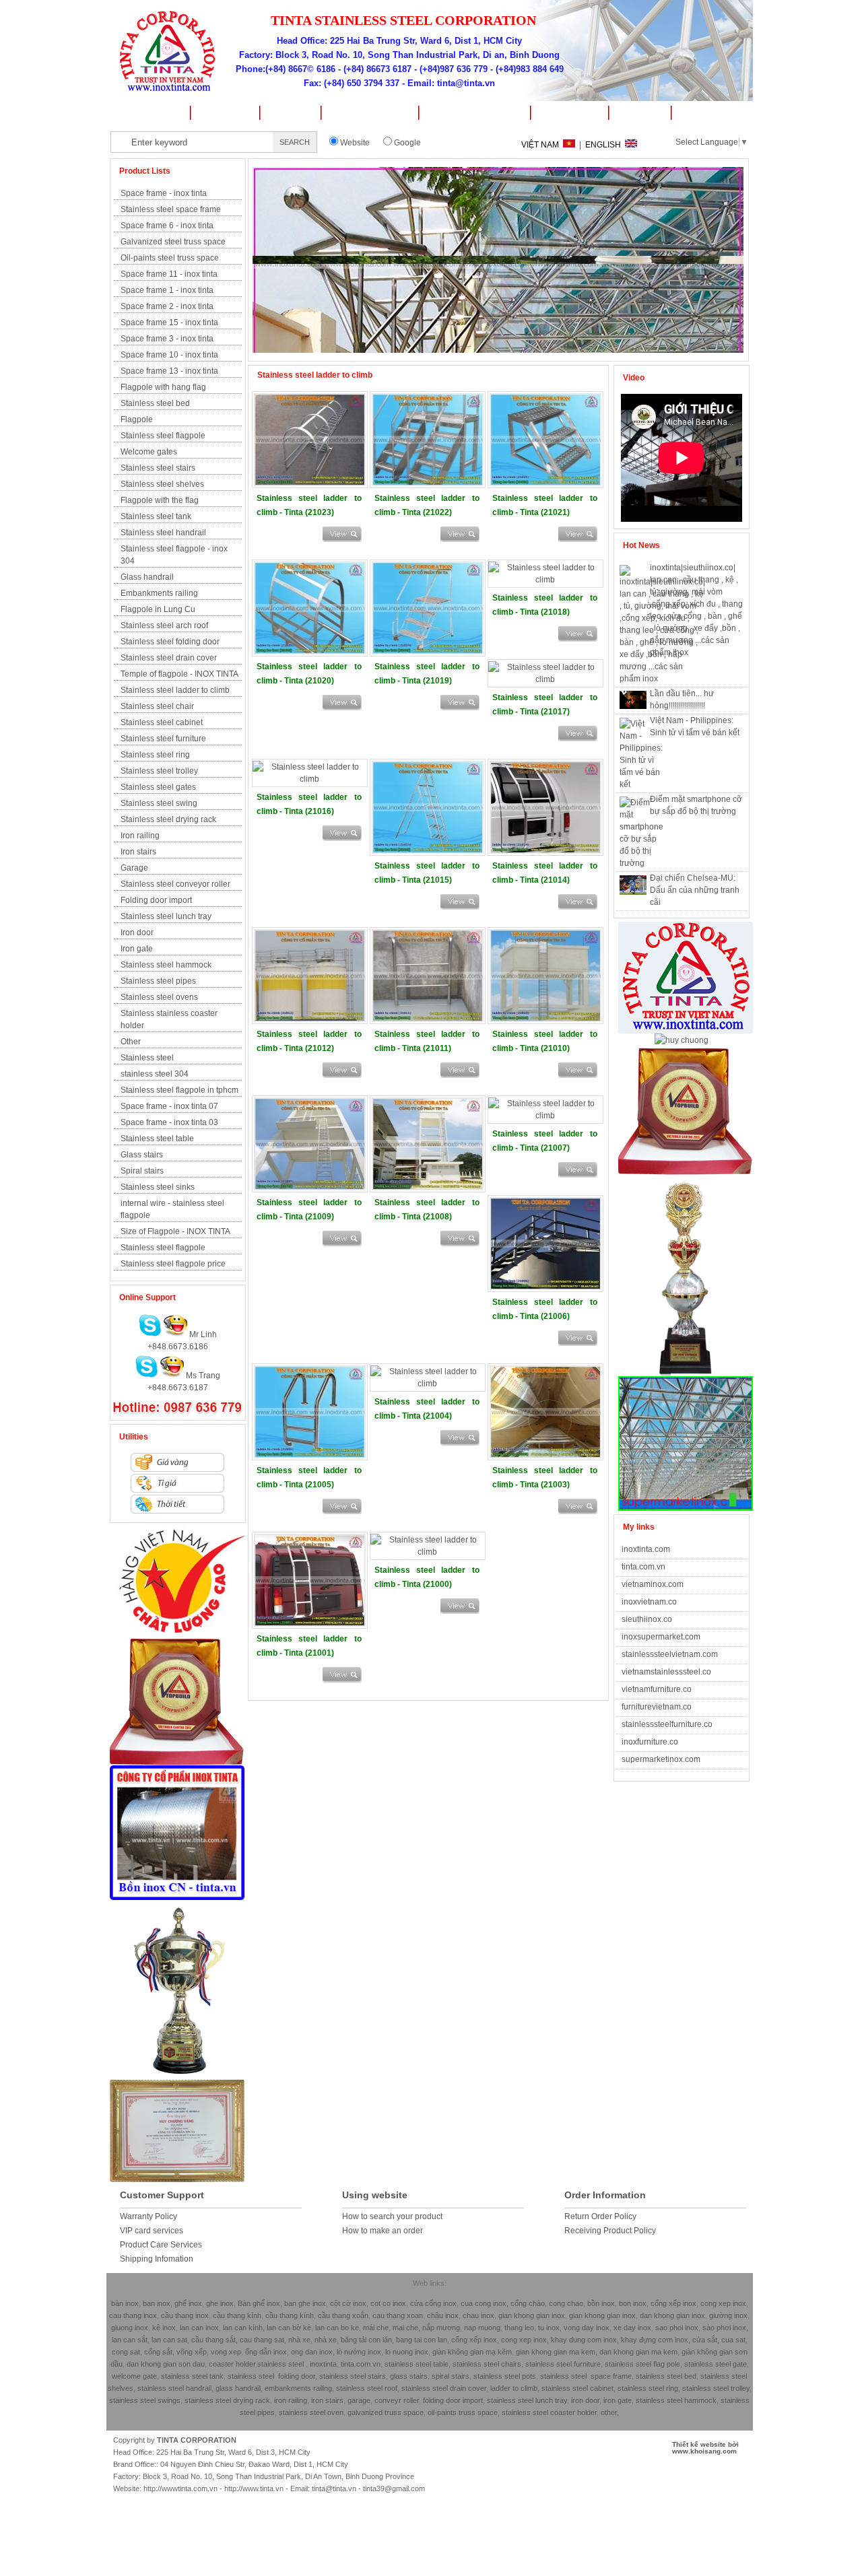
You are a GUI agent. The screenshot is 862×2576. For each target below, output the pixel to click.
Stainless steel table (157, 1139)
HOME (148, 113)
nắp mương (441, 2328)
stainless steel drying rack (227, 2400)
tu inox (549, 2328)
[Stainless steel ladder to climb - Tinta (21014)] (545, 851)
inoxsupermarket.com (661, 1637)
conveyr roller (397, 2400)
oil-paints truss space (463, 2412)
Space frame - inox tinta (164, 193)
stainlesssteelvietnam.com (670, 1654)
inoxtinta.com (646, 1549)
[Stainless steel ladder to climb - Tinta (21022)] (428, 483)
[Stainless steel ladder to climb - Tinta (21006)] (545, 1287)
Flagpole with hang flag (163, 387)
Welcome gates (149, 452)
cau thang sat (262, 2340)
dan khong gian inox (672, 2315)
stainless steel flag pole (642, 2364)
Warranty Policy (148, 2216)
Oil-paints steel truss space (170, 258)
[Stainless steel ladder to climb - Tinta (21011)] (428, 1019)
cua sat (733, 2340)
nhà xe (299, 2340)
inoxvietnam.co (649, 1602)
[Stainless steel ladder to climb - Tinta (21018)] (545, 580)
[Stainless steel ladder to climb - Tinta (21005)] (310, 1456)
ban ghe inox (305, 2303)
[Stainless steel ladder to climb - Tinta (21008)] (428, 1188)
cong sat (126, 2352)
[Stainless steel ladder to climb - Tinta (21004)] (428, 1384)
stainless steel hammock (676, 2400)
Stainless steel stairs (158, 468)
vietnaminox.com (653, 1584)
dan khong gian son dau (166, 2364)
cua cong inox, (485, 2303)
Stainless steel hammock (166, 965)
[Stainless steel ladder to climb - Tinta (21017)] (545, 679)
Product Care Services (161, 2245)
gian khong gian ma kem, (557, 2352)
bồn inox (601, 2303)
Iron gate (137, 949)
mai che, (406, 2328)
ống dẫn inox (266, 2352)
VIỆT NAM (542, 145)
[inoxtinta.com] (686, 1031)
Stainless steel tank (156, 516)
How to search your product (392, 2216)
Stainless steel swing (159, 803)
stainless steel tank (192, 2376)
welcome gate (134, 2376)
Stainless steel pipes (158, 981)
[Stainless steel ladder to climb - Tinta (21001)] (310, 1624)
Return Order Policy (600, 2216)
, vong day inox (585, 2328)
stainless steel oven (311, 2412)
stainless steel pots (505, 2376)
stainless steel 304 (155, 1074)
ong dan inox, (313, 2352)
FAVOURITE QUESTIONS (474, 113)
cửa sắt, (706, 2340)
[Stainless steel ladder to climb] (342, 539)
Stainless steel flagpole (163, 436)
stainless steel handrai (174, 2388)
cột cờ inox (348, 2303)
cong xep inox (723, 2303)
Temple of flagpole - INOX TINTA (179, 674)
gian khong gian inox (532, 2315)
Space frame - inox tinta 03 (169, 1122)
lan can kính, (245, 2328)
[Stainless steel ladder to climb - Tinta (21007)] (545, 1116)
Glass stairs (142, 1155)
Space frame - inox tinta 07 (169, 1106)
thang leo (519, 2328)
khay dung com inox (584, 2340)
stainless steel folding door (271, 2376)
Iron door (137, 933)
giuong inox (130, 2328)
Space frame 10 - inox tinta (169, 355)
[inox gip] (177, 1897)
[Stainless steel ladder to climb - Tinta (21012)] (310, 1019)
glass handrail (238, 2388)
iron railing (291, 2400)
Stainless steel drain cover (169, 658)
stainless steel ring (648, 2388)
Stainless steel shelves (162, 484)
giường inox (728, 2315)
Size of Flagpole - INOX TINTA (175, 1231)
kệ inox (164, 2328)
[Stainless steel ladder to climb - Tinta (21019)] (428, 652)
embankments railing (298, 2388)
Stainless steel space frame (171, 209)
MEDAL (290, 113)
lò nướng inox (358, 2352)
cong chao (566, 2303)
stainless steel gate (715, 2364)
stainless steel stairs (353, 2376)
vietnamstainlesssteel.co (666, 1672)
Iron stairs (138, 852)
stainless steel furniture (563, 2364)
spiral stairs (451, 2376)
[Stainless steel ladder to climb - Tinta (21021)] (545, 483)
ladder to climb (514, 2388)
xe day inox (631, 2328)
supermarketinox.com (661, 1759)
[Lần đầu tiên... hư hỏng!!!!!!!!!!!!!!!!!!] (633, 706)
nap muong (482, 2328)
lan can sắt (130, 2340)
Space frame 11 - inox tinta (169, 274)
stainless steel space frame (586, 2376)
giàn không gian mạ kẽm (472, 2352)
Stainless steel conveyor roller (175, 884)
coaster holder (232, 2364)
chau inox (477, 2315)
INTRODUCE (224, 113)
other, (610, 2412)
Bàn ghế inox (259, 2303)
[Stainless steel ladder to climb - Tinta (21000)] (428, 1552)
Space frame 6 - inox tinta (167, 226)
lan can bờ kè (289, 2328)
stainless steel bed (666, 2376)
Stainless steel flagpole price (173, 1264)
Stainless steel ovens (159, 997)
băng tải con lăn (366, 2340)
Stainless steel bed (155, 403)
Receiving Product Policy (610, 2231)
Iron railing (140, 836)
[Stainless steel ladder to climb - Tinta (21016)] (310, 779)
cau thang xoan (398, 2315)
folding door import (453, 2400)
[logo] (177, 1635)
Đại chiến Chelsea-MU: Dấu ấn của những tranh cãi (695, 890)
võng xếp (191, 2352)
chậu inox (443, 2315)
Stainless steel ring (155, 755)
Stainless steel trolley (159, 771)
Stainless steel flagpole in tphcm (179, 1090)
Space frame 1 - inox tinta (167, 290)
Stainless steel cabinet (162, 722)
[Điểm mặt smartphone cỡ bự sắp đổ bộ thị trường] (641, 863)
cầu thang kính (237, 2315)
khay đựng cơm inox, (656, 2340)
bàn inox (125, 2303)
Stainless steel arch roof (164, 625)
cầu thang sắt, (214, 2340)
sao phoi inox (677, 2328)
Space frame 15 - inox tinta (169, 323)
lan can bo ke (337, 2328)
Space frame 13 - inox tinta (169, 371)
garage (358, 2400)
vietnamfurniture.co (657, 1689)
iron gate (618, 2400)
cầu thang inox (185, 2315)
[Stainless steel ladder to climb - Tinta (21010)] (545, 1019)
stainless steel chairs (487, 2364)
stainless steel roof (367, 2388)
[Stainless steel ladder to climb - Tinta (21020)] (310, 652)
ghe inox (220, 2303)
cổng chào (528, 2303)
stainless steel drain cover (444, 2388)
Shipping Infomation (157, 2259)
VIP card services (152, 2231)
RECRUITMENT (569, 113)
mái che (375, 2328)
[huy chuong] (177, 1763)
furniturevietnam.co (657, 1707)
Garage (134, 868)
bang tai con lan (422, 2340)
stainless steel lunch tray (527, 2400)
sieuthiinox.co (647, 1619)
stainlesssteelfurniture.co (667, 1724)
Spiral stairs (142, 1171)
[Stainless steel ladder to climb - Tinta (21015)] (428, 851)
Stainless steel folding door (170, 642)
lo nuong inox (407, 2352)
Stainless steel (147, 1058)
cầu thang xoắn (343, 2315)
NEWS (639, 113)
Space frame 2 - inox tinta (167, 306)
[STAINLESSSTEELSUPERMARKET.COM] (686, 1508)
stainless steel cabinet (577, 2388)
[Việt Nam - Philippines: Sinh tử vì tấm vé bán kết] (641, 784)
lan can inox (198, 2328)
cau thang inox (133, 2315)
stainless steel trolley (716, 2388)
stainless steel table (417, 2364)
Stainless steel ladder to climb (175, 690)
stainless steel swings (145, 2400)
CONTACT (712, 113)
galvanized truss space (386, 2412)
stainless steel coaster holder (549, 2412)
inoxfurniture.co (650, 1742)
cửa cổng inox (432, 2303)
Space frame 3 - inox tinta (167, 339)
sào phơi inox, (725, 2328)
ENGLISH (605, 145)
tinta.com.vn (643, 1567)
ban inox (157, 2303)
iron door (585, 2400)
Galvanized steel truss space (173, 242)
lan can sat (169, 2340)
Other (131, 1042)
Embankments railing (159, 593)
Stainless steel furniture (163, 739)
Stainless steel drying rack (168, 819)
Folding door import (156, 900)
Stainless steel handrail (163, 533)
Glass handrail (147, 577)
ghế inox (188, 2303)
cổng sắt (158, 2352)
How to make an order (383, 2231)
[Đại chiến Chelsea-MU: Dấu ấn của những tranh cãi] (633, 892)
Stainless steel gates (158, 787)
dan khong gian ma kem (638, 2352)
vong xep (225, 2352)
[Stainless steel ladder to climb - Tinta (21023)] (310, 483)
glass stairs (409, 2376)
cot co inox (388, 2303)
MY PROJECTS (369, 113)
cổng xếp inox (673, 2303)
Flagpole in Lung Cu (158, 609)
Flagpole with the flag (160, 500)
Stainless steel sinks (158, 1187)
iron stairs (326, 2400)
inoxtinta (323, 2364)
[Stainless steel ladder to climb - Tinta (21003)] (545, 1456)
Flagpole (137, 419)
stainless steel (280, 2364)
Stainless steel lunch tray (166, 916)
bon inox (632, 2303)
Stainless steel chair (157, 706)
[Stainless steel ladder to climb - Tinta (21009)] (310, 1188)
